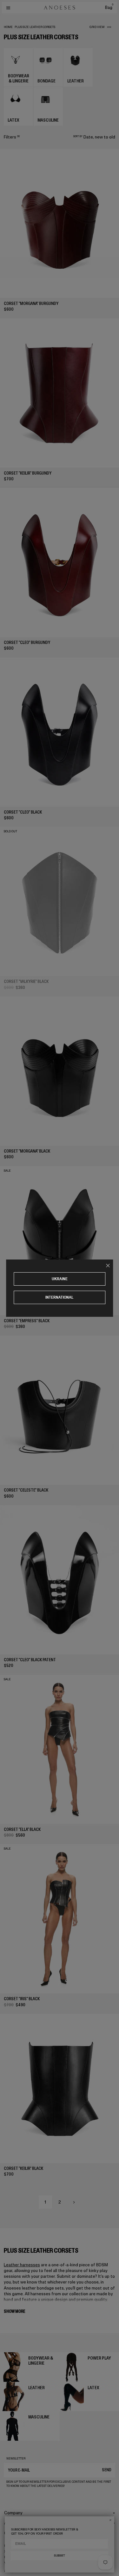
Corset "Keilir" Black (23, 2168)
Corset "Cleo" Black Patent (30, 1660)
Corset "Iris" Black (22, 1999)
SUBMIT (59, 2556)
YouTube (11, 2563)
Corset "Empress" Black (27, 1321)
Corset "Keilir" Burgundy (28, 473)
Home (8, 27)
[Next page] (74, 2202)
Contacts (13, 2533)
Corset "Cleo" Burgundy (27, 642)
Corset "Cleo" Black (23, 812)
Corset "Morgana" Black (27, 1151)
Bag (109, 7)
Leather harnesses (22, 2265)
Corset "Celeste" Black (26, 1490)
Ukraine (60, 1279)
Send (107, 2470)
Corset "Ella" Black (22, 1829)
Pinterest (12, 2557)
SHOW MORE (14, 2311)
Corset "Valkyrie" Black (26, 981)
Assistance (15, 2523)
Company (13, 2513)
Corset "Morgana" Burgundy (31, 303)
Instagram (13, 2546)
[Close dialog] (110, 2520)
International (60, 1297)
